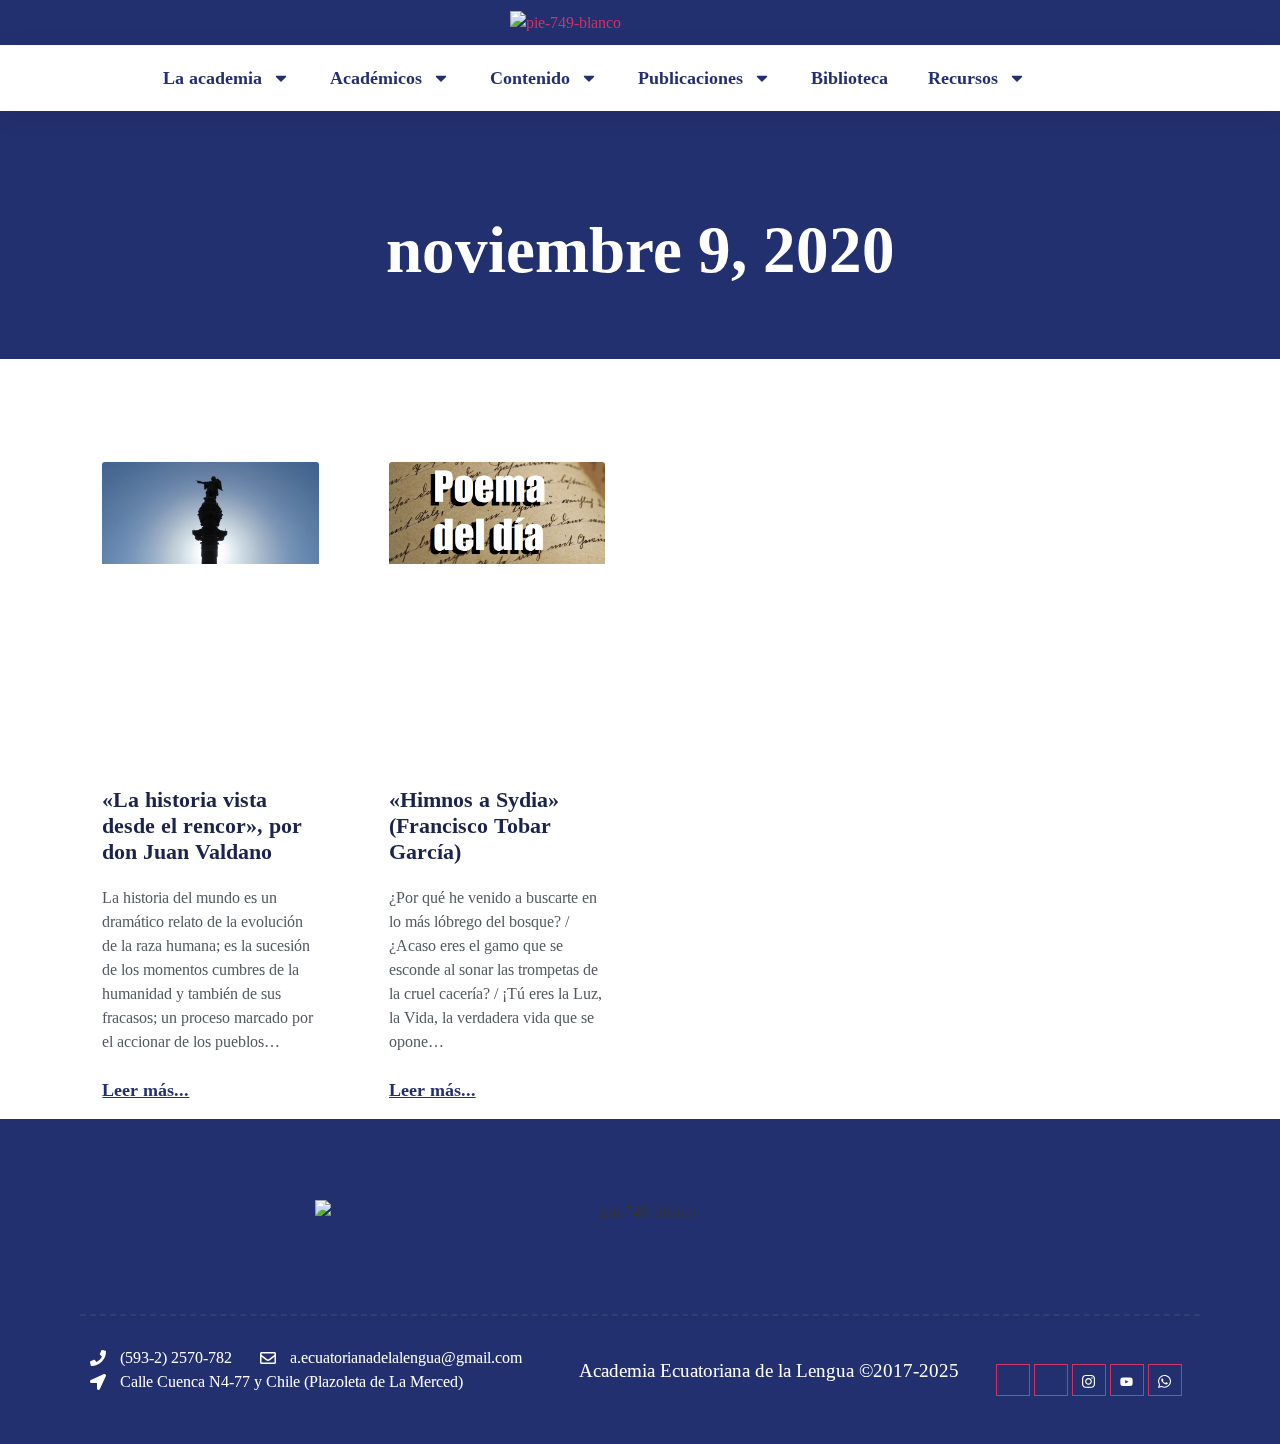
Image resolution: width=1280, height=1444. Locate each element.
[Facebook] (1013, 1380)
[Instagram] (1089, 1380)
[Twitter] (1051, 1380)
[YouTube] (1127, 1380)
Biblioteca (849, 78)
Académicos (376, 78)
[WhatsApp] (1165, 1380)
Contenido (530, 78)
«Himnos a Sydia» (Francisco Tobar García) (474, 826)
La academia (212, 78)
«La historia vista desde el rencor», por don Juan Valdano (202, 826)
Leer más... (145, 1090)
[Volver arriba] (1235, 1399)
